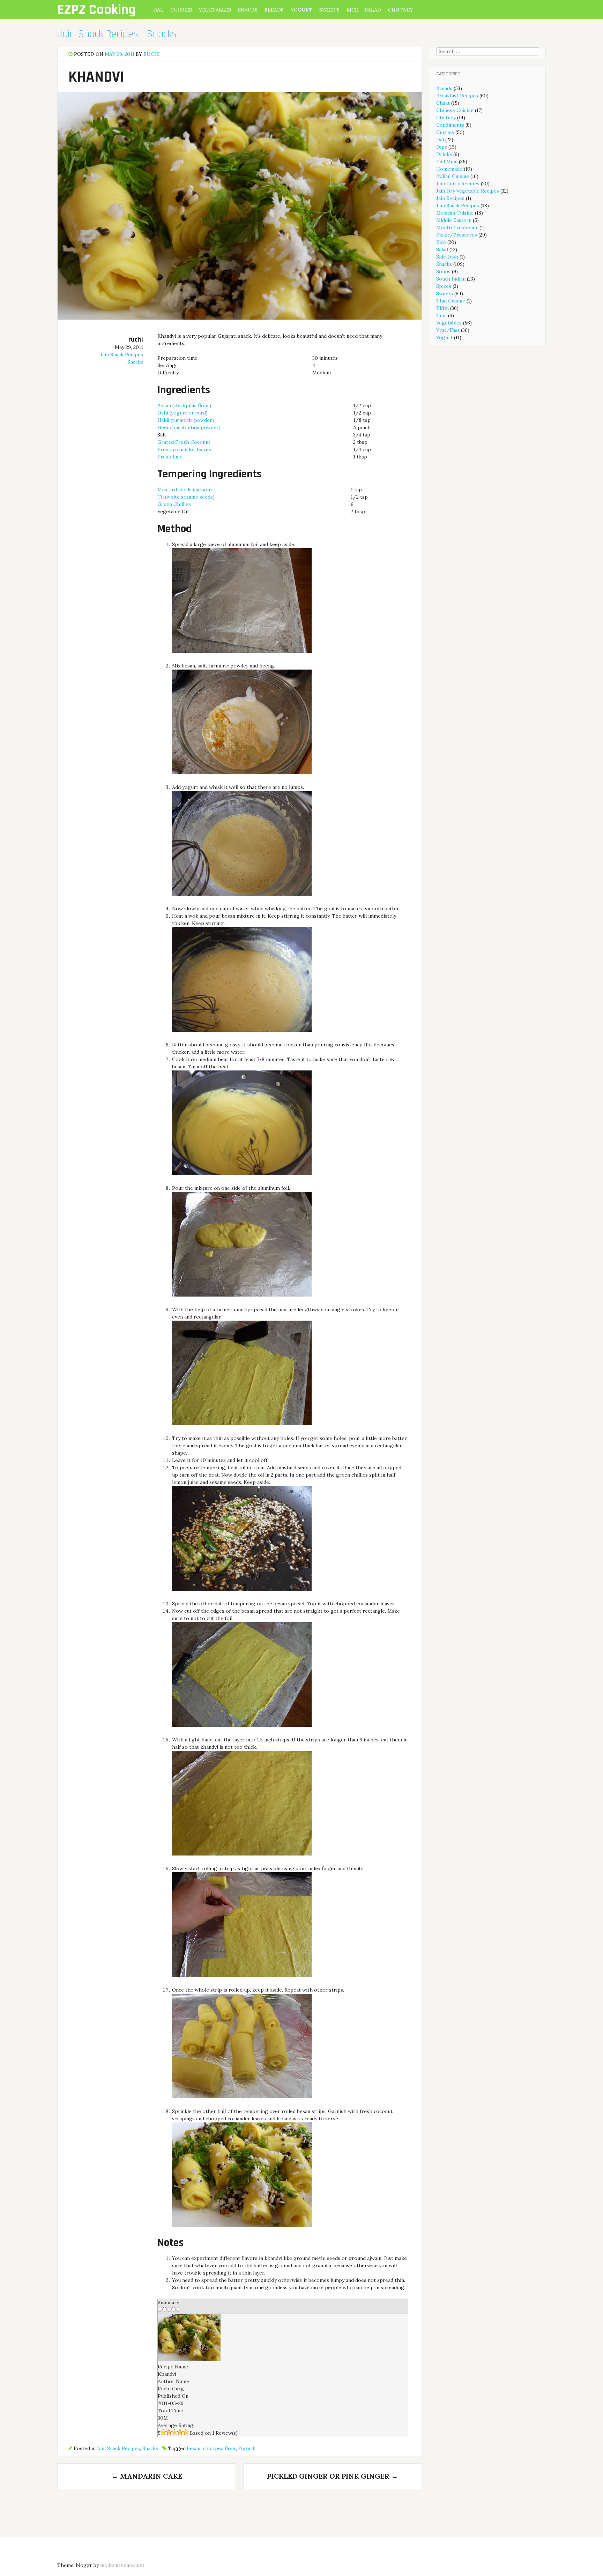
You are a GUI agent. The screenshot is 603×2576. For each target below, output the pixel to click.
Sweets (329, 10)
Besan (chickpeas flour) (184, 405)
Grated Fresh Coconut (184, 442)
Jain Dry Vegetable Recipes (468, 191)
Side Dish (447, 257)
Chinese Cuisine (455, 110)
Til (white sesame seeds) (186, 497)
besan (194, 2448)
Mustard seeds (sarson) (185, 490)
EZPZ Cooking (96, 10)
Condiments (450, 125)
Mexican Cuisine (455, 213)
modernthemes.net (122, 2565)
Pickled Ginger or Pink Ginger (333, 2476)
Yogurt (301, 10)
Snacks (248, 10)
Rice (352, 10)
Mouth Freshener (457, 227)
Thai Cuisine (451, 301)
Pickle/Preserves (457, 235)
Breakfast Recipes (457, 96)
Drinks (444, 154)
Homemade (449, 169)
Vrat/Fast (448, 330)
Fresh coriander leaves (184, 449)
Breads (274, 10)
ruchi (152, 54)
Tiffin (442, 308)
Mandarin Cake (147, 2476)
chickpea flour (219, 2448)
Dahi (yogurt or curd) (183, 413)
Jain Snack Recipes (98, 34)
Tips (441, 315)
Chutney (401, 10)
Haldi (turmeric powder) (186, 420)
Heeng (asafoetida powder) (189, 427)
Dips (442, 147)
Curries (181, 10)
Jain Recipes (450, 198)
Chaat (443, 103)
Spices (444, 286)
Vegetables (215, 10)
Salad (373, 10)
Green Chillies (174, 504)
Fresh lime (170, 457)
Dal (158, 10)
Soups (443, 271)
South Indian (451, 279)
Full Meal (447, 162)
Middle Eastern (454, 220)
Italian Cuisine (453, 176)
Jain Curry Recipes (458, 184)
